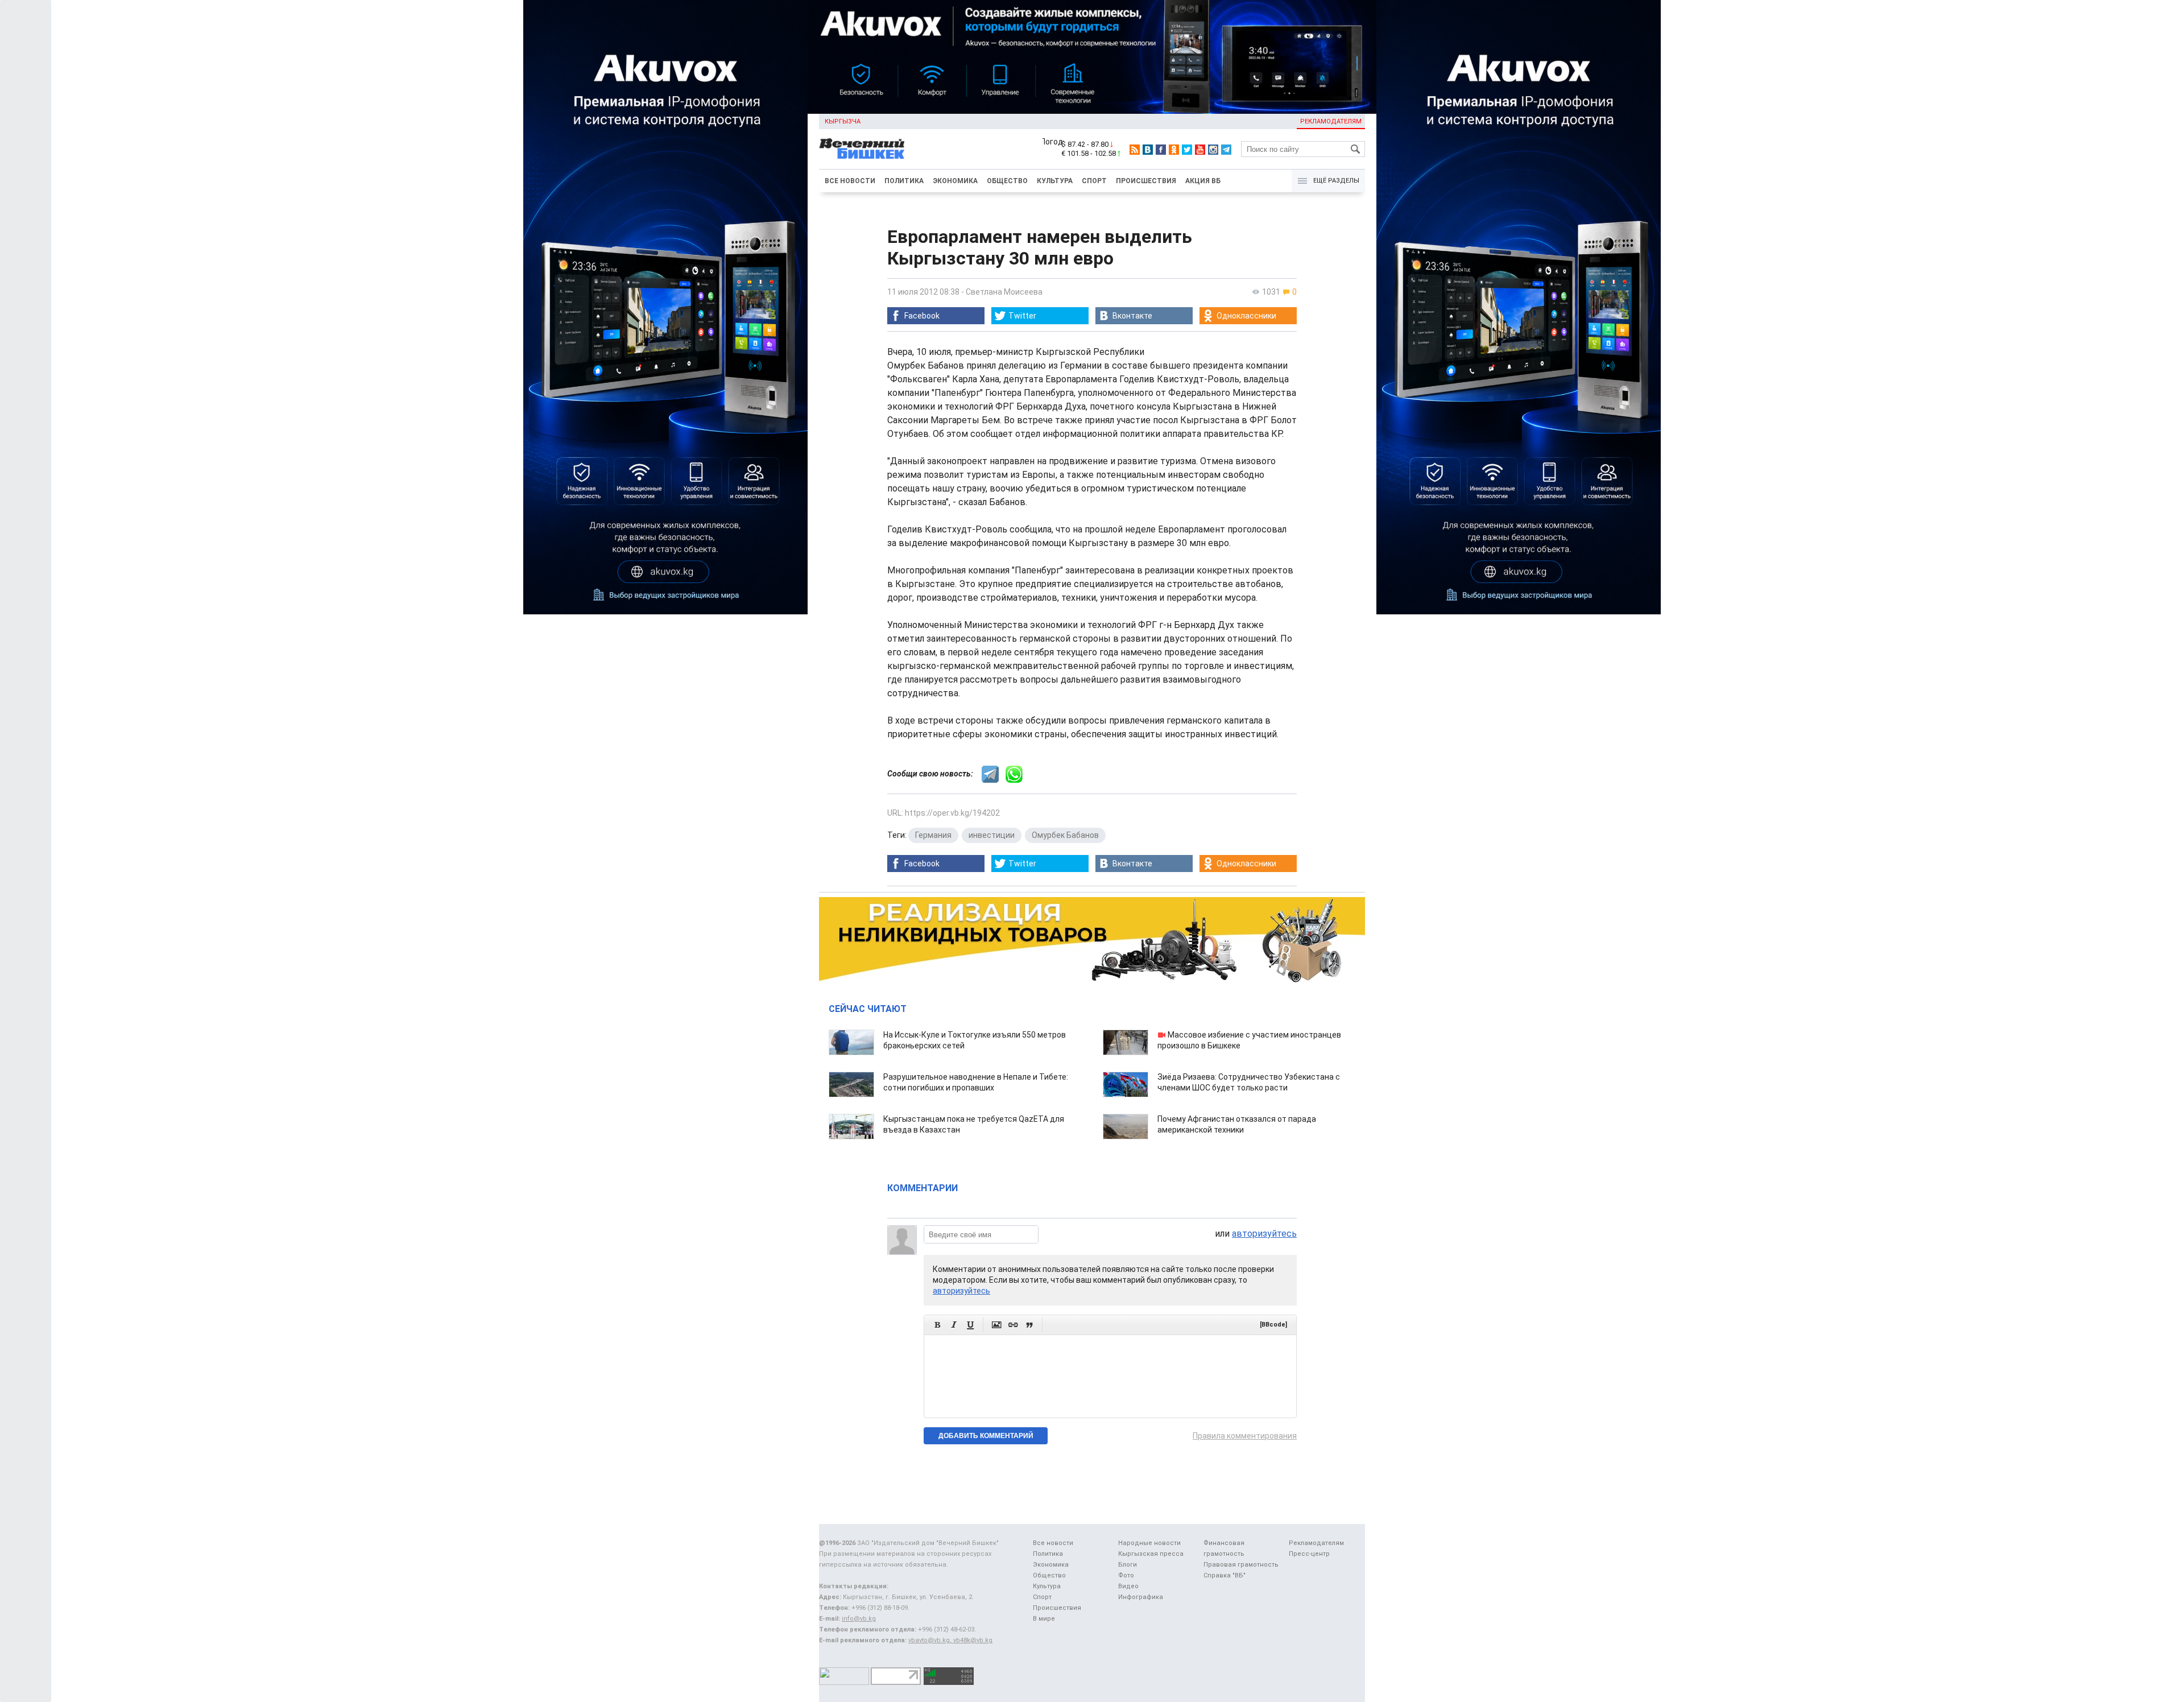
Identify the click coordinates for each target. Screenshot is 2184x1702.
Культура (1055, 181)
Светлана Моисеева (1004, 292)
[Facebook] (1161, 150)
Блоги (1128, 1565)
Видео (1128, 1586)
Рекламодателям (1331, 121)
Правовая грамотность (1241, 1565)
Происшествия (1146, 181)
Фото (1126, 1575)
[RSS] (1135, 150)
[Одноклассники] (1174, 150)
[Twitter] (1187, 150)
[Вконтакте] (1148, 150)
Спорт (1094, 181)
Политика (904, 181)
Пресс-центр (1309, 1554)
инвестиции (992, 835)
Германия (933, 835)
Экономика (955, 181)
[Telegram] (1226, 150)
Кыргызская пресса (1151, 1554)
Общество (1007, 181)
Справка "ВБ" (1225, 1575)
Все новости (850, 181)
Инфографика (1141, 1597)
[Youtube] (1200, 150)
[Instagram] (1213, 150)
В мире (1044, 1619)
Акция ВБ (1203, 181)
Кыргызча (843, 121)
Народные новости (1149, 1543)
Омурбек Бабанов (1065, 835)
